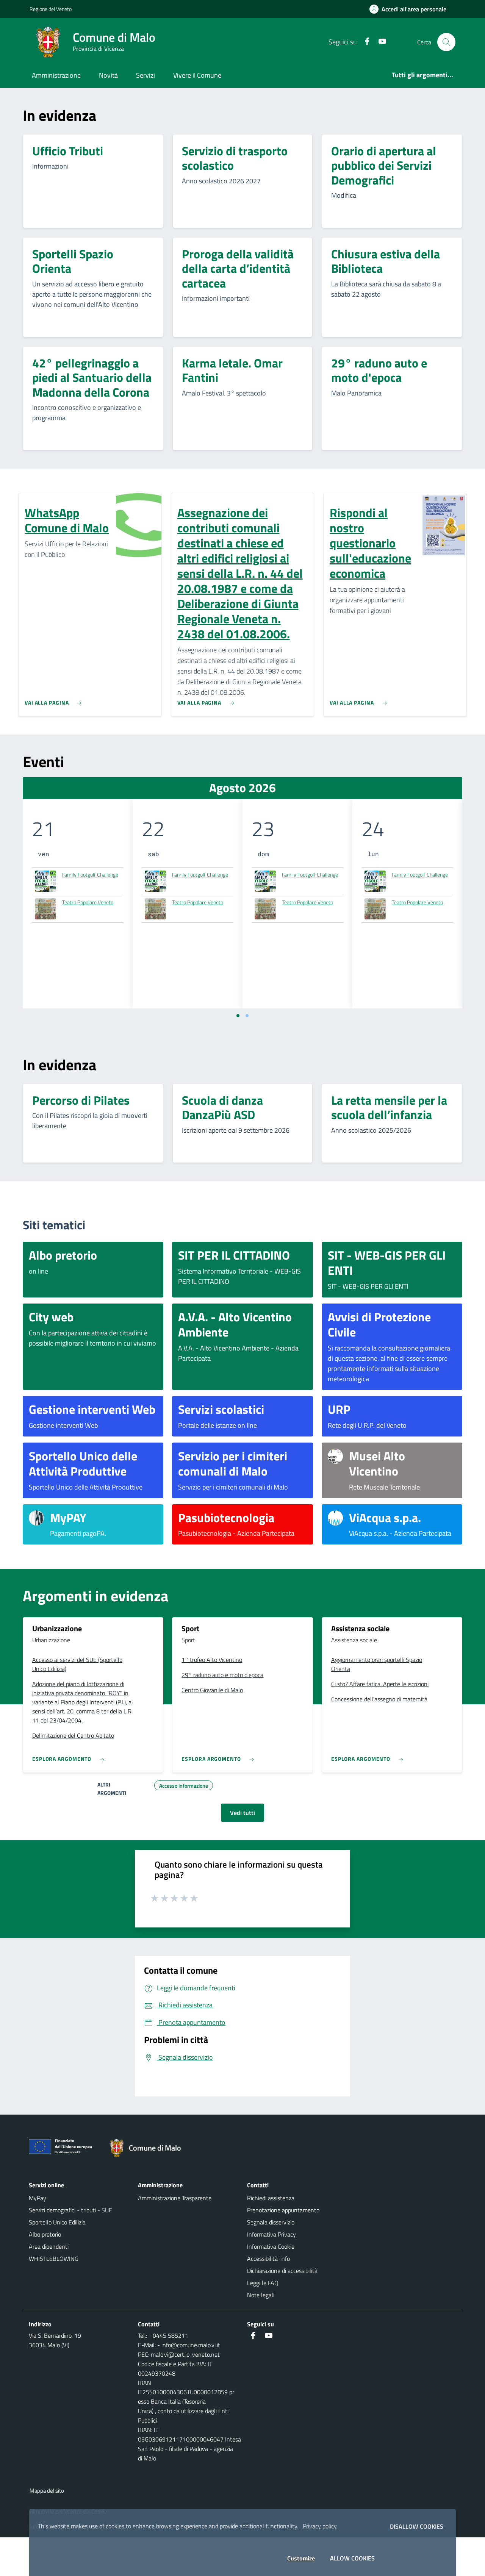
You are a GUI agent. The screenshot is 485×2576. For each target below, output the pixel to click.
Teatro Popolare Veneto (88, 902)
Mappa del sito (47, 2491)
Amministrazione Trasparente (175, 2198)
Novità (108, 75)
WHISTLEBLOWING (54, 2259)
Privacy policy (320, 2526)
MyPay (38, 2198)
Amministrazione (56, 75)
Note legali (261, 2295)
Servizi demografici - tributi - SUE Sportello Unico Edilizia (70, 2216)
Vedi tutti (242, 1813)
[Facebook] (364, 42)
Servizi (145, 75)
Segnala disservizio (271, 2222)
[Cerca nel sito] (446, 42)
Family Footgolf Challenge (90, 875)
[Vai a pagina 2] (247, 1016)
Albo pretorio (45, 2234)
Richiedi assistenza (271, 2198)
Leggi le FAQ (263, 2283)
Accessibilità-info (268, 2259)
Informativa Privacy (271, 2234)
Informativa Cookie (271, 2246)
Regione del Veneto (51, 9)
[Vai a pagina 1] (238, 1016)
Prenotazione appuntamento (283, 2210)
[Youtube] (379, 42)
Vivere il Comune (197, 75)
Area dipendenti (49, 2246)
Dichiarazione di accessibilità (282, 2271)
